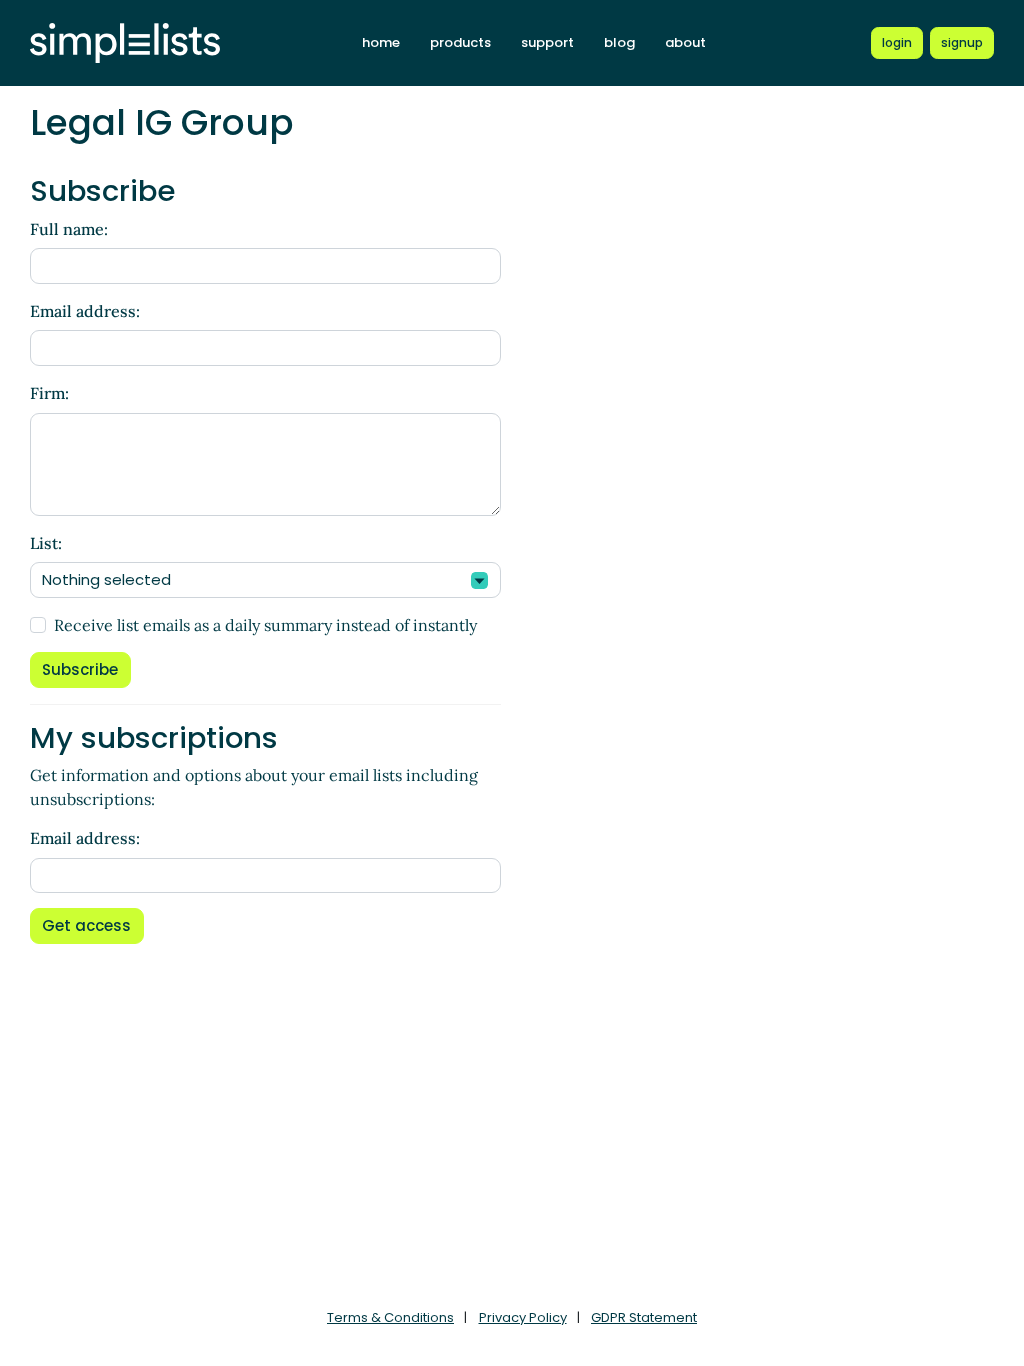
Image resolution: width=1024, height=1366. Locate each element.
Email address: (85, 311)
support (547, 42)
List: (46, 543)
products (460, 42)
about (685, 42)
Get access (86, 925)
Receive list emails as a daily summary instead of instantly (265, 625)
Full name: (69, 229)
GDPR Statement (644, 1317)
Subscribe (80, 669)
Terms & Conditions (390, 1317)
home (381, 42)
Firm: (49, 393)
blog (619, 42)
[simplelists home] (125, 43)
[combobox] (265, 580)
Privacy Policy (523, 1317)
